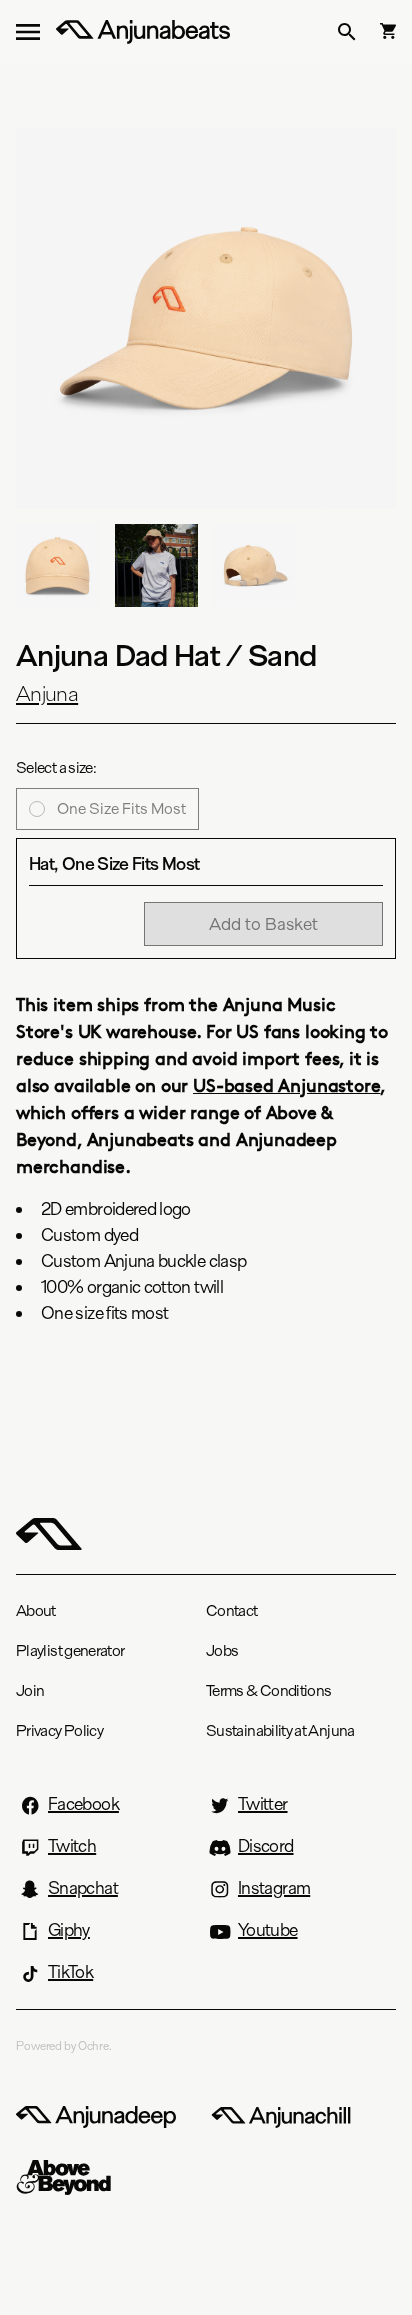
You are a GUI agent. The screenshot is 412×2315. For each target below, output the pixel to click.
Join (30, 1690)
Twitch (72, 1846)
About (36, 1610)
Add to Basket (263, 923)
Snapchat (83, 1888)
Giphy (69, 1930)
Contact (232, 1610)
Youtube (268, 1930)
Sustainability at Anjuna (280, 1730)
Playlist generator (70, 1650)
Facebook (83, 1804)
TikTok (70, 1972)
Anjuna (47, 694)
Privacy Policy (59, 1730)
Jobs (222, 1650)
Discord (266, 1846)
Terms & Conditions (268, 1690)
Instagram (274, 1888)
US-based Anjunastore (286, 1084)
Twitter (263, 1804)
